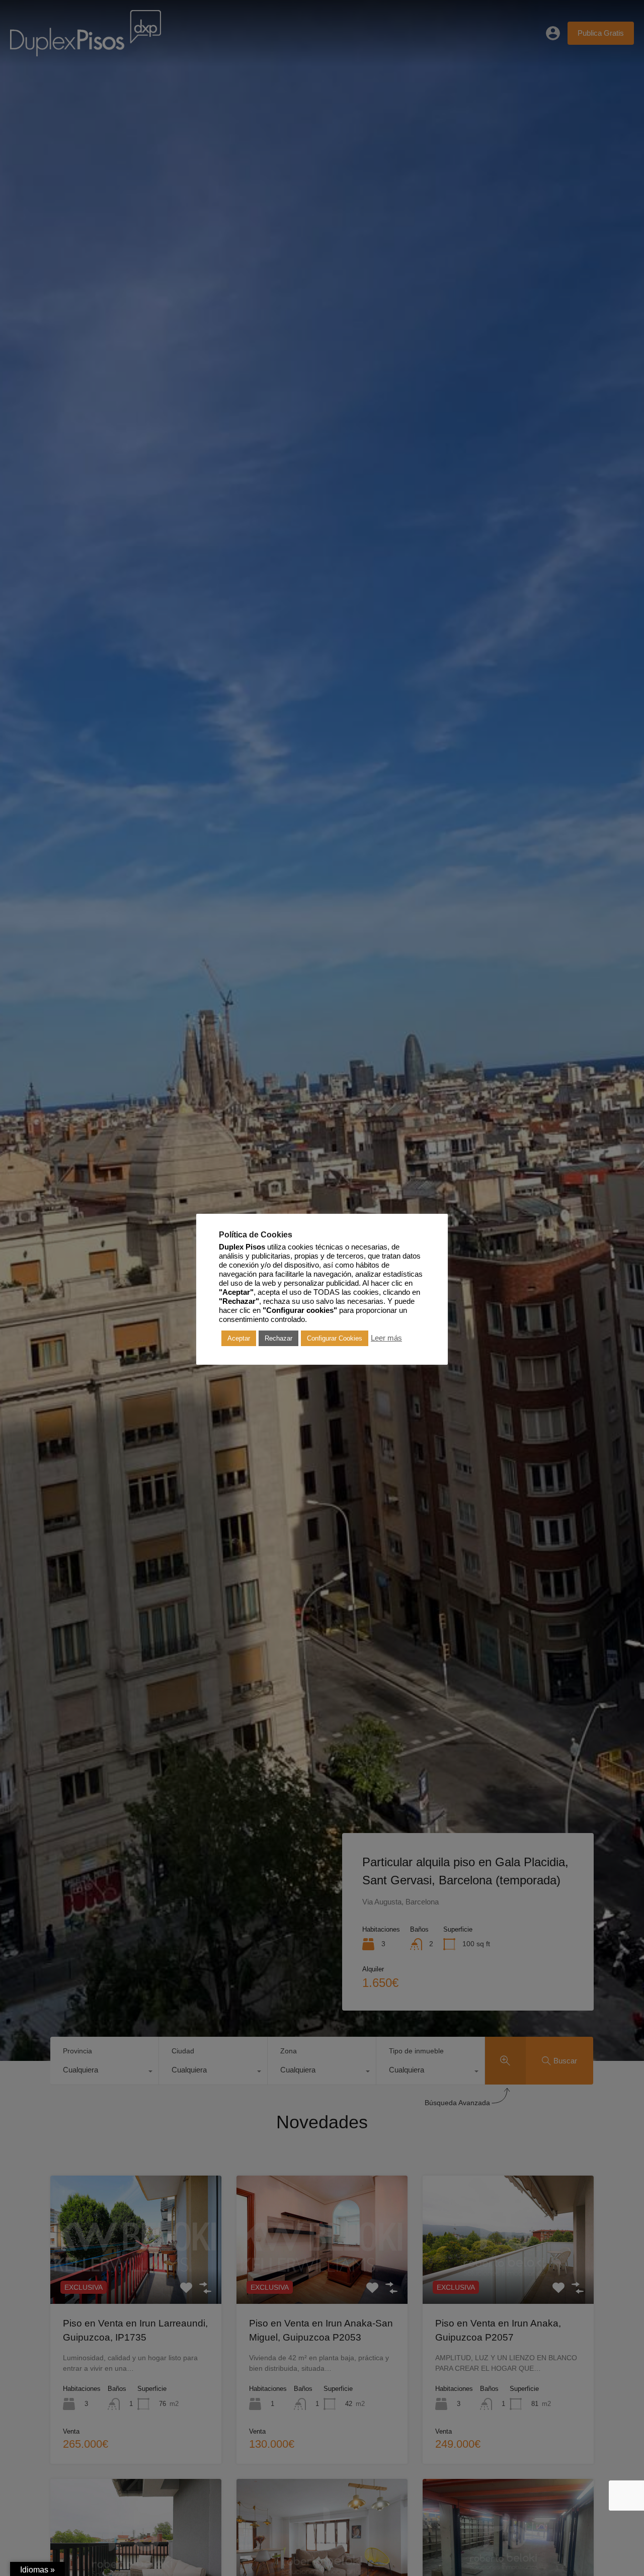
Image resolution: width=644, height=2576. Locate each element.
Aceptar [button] (239, 1338)
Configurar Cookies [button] (335, 1338)
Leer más (386, 1338)
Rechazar (278, 1338)
